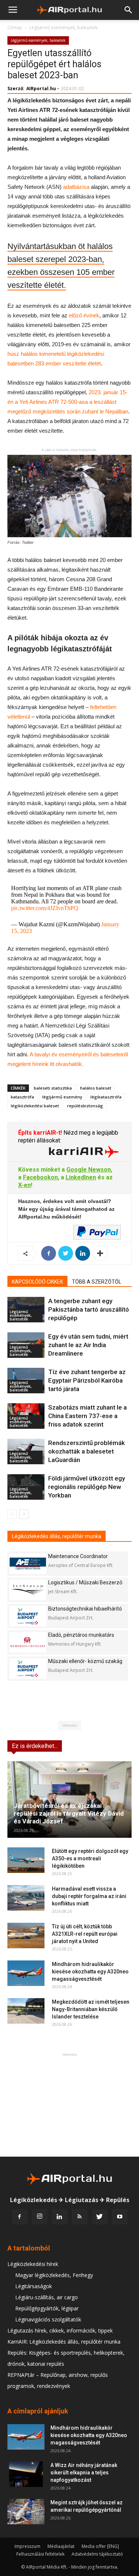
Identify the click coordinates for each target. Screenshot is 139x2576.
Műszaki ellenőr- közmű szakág (85, 1661)
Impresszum (27, 2546)
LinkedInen (81, 1177)
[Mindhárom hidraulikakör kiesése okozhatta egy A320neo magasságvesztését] (26, 1973)
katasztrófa (22, 1097)
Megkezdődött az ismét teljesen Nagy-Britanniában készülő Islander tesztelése (91, 2009)
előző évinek (84, 315)
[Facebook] (20, 2217)
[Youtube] (120, 2217)
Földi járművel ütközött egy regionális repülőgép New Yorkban (87, 1487)
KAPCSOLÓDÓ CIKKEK (37, 1282)
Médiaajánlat (61, 2546)
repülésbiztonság (85, 1106)
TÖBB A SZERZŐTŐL (97, 1282)
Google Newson (89, 1170)
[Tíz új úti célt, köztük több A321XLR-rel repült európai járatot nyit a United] (26, 1936)
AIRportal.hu (41, 88)
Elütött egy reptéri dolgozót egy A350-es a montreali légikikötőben (90, 1858)
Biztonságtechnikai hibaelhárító (85, 1609)
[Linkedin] (60, 2217)
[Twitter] (100, 2217)
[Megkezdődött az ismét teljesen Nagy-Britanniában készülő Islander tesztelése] (26, 2011)
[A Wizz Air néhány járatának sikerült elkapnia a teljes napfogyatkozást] (26, 2474)
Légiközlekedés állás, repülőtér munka (57, 1536)
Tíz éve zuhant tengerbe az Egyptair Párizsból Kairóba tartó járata (87, 1380)
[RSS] (80, 2217)
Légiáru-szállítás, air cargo (47, 2297)
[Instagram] (40, 2217)
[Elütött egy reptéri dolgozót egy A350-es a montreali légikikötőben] (26, 1860)
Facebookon (40, 1177)
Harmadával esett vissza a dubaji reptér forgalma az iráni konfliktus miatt (89, 1896)
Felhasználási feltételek (40, 2554)
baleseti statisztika (53, 1088)
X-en (24, 1185)
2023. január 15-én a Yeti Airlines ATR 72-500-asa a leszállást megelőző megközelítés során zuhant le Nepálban (68, 402)
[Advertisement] (70, 2105)
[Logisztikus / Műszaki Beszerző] (28, 1590)
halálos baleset (96, 1088)
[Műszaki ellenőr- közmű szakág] (28, 1668)
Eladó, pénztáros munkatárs (81, 1635)
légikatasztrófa (106, 1097)
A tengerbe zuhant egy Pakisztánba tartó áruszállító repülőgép (89, 1309)
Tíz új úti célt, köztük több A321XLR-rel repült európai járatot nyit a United (85, 1934)
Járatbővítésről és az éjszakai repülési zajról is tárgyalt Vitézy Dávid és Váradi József (69, 1813)
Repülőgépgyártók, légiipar (47, 2308)
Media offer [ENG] (100, 2546)
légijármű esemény (62, 1097)
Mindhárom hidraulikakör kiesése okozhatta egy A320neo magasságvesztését (90, 1972)
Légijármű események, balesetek (63, 28)
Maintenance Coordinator (78, 1556)
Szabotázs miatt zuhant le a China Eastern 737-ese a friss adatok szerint (87, 1416)
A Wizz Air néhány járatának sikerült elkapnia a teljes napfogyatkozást (84, 2473)
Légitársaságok (34, 2286)
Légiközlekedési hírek (33, 2264)
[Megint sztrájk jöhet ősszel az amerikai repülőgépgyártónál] (26, 2512)
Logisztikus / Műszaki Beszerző (85, 1582)
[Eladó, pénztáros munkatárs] (28, 1642)
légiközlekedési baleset (35, 1106)
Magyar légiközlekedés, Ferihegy (54, 2275)
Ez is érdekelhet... (35, 1746)
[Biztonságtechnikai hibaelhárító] (28, 1616)
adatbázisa (76, 187)
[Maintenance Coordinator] (28, 1563)
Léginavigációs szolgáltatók (48, 2319)
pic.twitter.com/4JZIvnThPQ (45, 908)
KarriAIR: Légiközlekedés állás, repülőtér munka (64, 2342)
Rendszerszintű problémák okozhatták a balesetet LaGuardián (87, 1451)
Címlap (15, 28)
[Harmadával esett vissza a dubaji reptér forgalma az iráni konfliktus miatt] (26, 1898)
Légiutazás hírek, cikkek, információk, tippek (60, 2330)
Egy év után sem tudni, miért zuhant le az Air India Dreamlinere (88, 1345)
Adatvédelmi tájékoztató (97, 2554)
